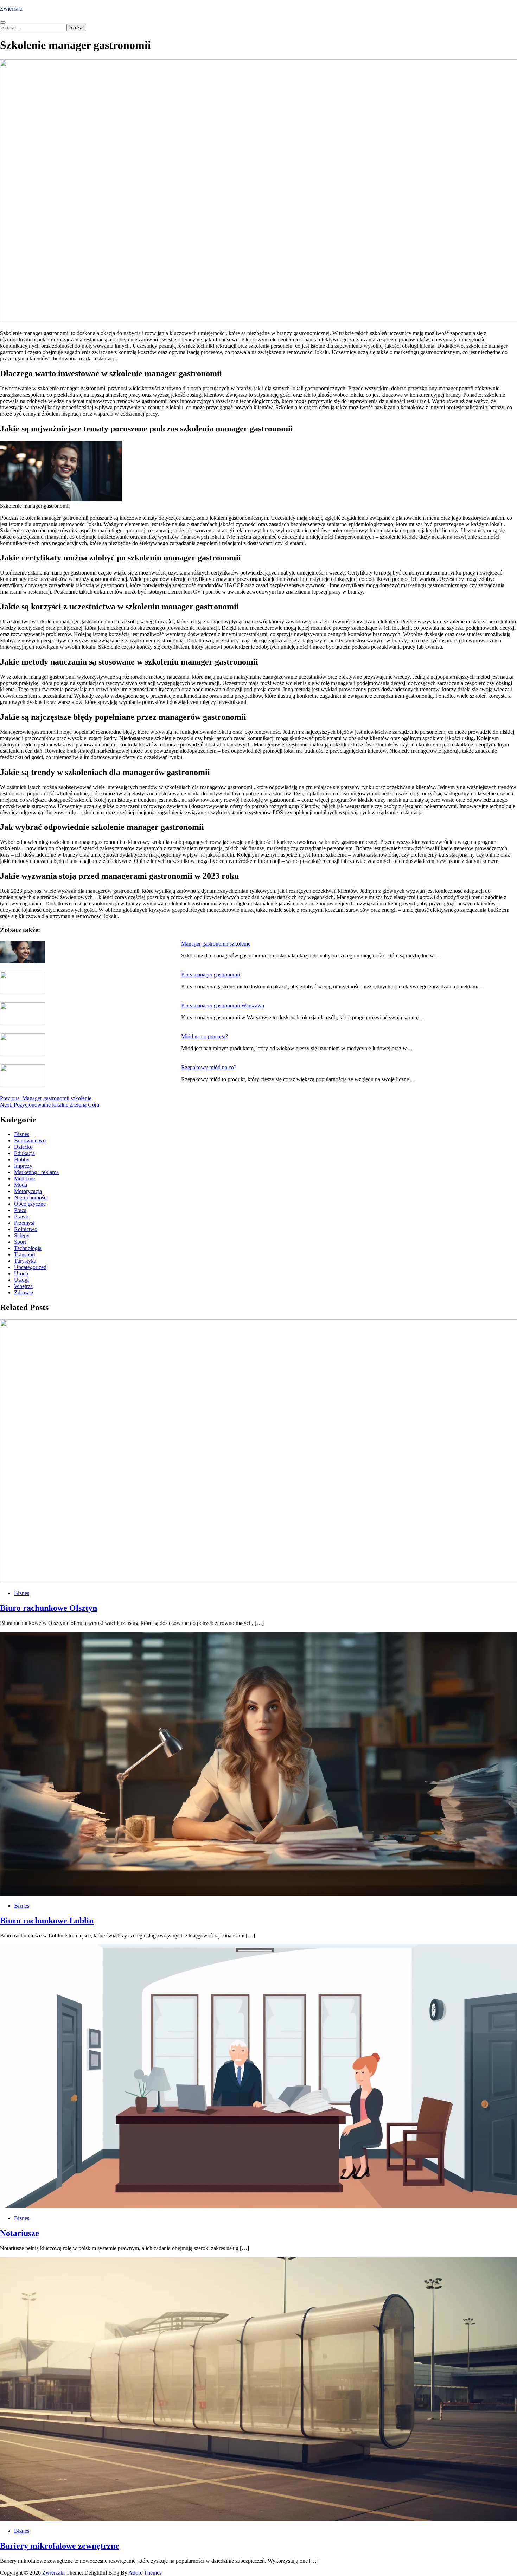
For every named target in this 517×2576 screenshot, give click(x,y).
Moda (21, 1185)
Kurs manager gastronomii (210, 975)
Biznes (22, 1134)
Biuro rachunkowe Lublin (47, 1921)
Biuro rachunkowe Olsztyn (49, 1608)
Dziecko (23, 1147)
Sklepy (22, 1235)
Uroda (21, 1273)
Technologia (28, 1248)
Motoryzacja (28, 1191)
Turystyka (25, 1261)
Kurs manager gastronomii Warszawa (223, 1005)
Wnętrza (23, 1286)
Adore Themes (145, 2573)
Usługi (21, 1280)
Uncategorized (30, 1267)
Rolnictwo (26, 1229)
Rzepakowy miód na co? (209, 1067)
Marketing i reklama (36, 1172)
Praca (20, 1210)
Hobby (22, 1159)
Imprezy (23, 1166)
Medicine (24, 1178)
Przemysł (24, 1223)
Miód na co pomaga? (205, 1036)
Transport (25, 1254)
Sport (20, 1242)
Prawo (21, 1216)
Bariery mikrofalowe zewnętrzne (60, 2546)
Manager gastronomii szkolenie (216, 944)
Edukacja (24, 1153)
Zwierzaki (11, 9)
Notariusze (20, 2233)
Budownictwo (30, 1140)
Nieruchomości (31, 1197)
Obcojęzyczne (30, 1204)
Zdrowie (24, 1292)
